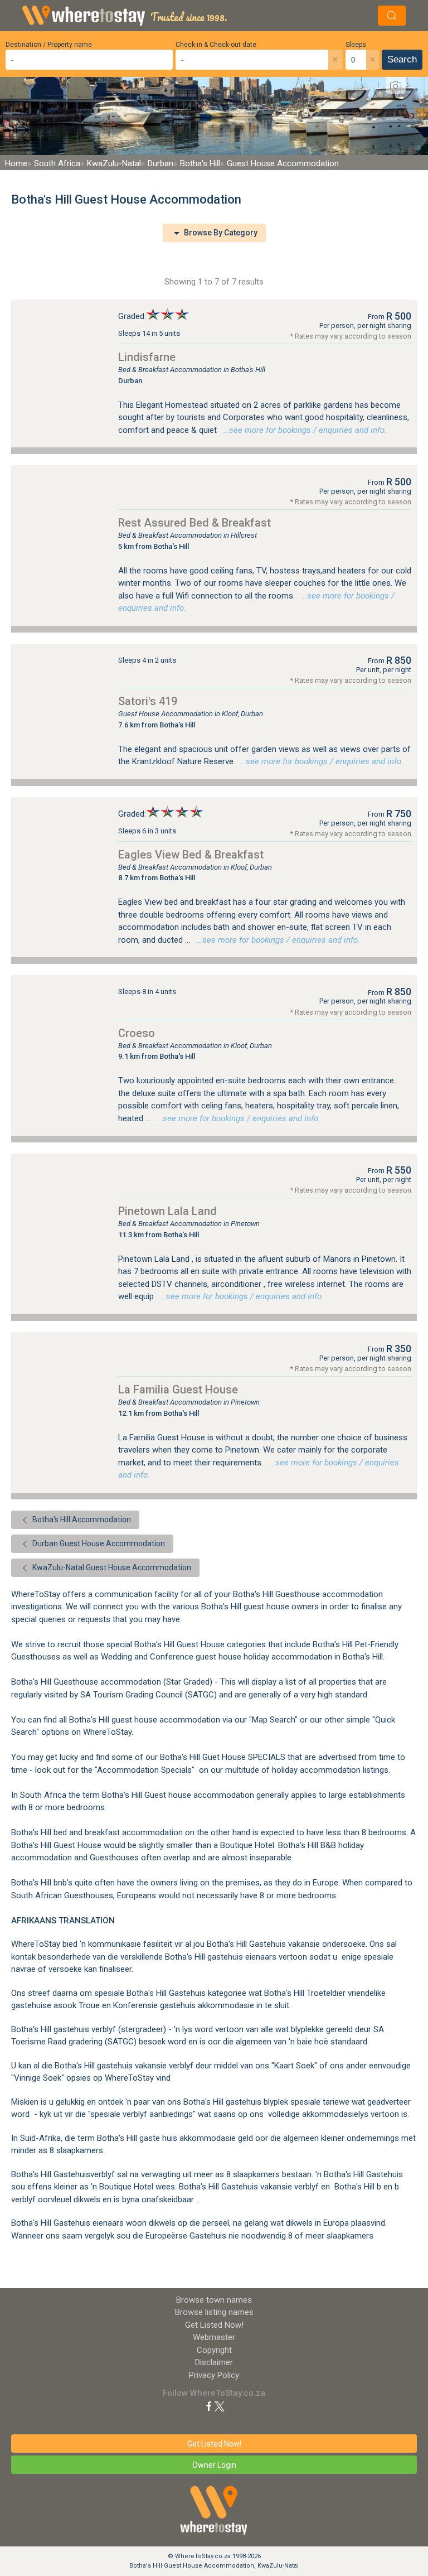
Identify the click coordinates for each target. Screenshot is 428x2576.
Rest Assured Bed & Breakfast (194, 523)
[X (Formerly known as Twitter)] (220, 2406)
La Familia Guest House (178, 1390)
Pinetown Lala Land (167, 1211)
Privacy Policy (214, 2375)
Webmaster (214, 2337)
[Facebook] (209, 2406)
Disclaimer (214, 2362)
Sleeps (356, 45)
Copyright (214, 2350)
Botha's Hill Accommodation (81, 1519)
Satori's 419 (148, 701)
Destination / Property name (49, 45)
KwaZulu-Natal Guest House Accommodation (111, 1567)
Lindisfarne (147, 357)
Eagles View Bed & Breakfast (191, 855)
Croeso (137, 1033)
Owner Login (214, 2465)
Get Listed (214, 2325)
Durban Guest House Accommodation (98, 1543)
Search (402, 59)
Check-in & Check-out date (216, 45)
